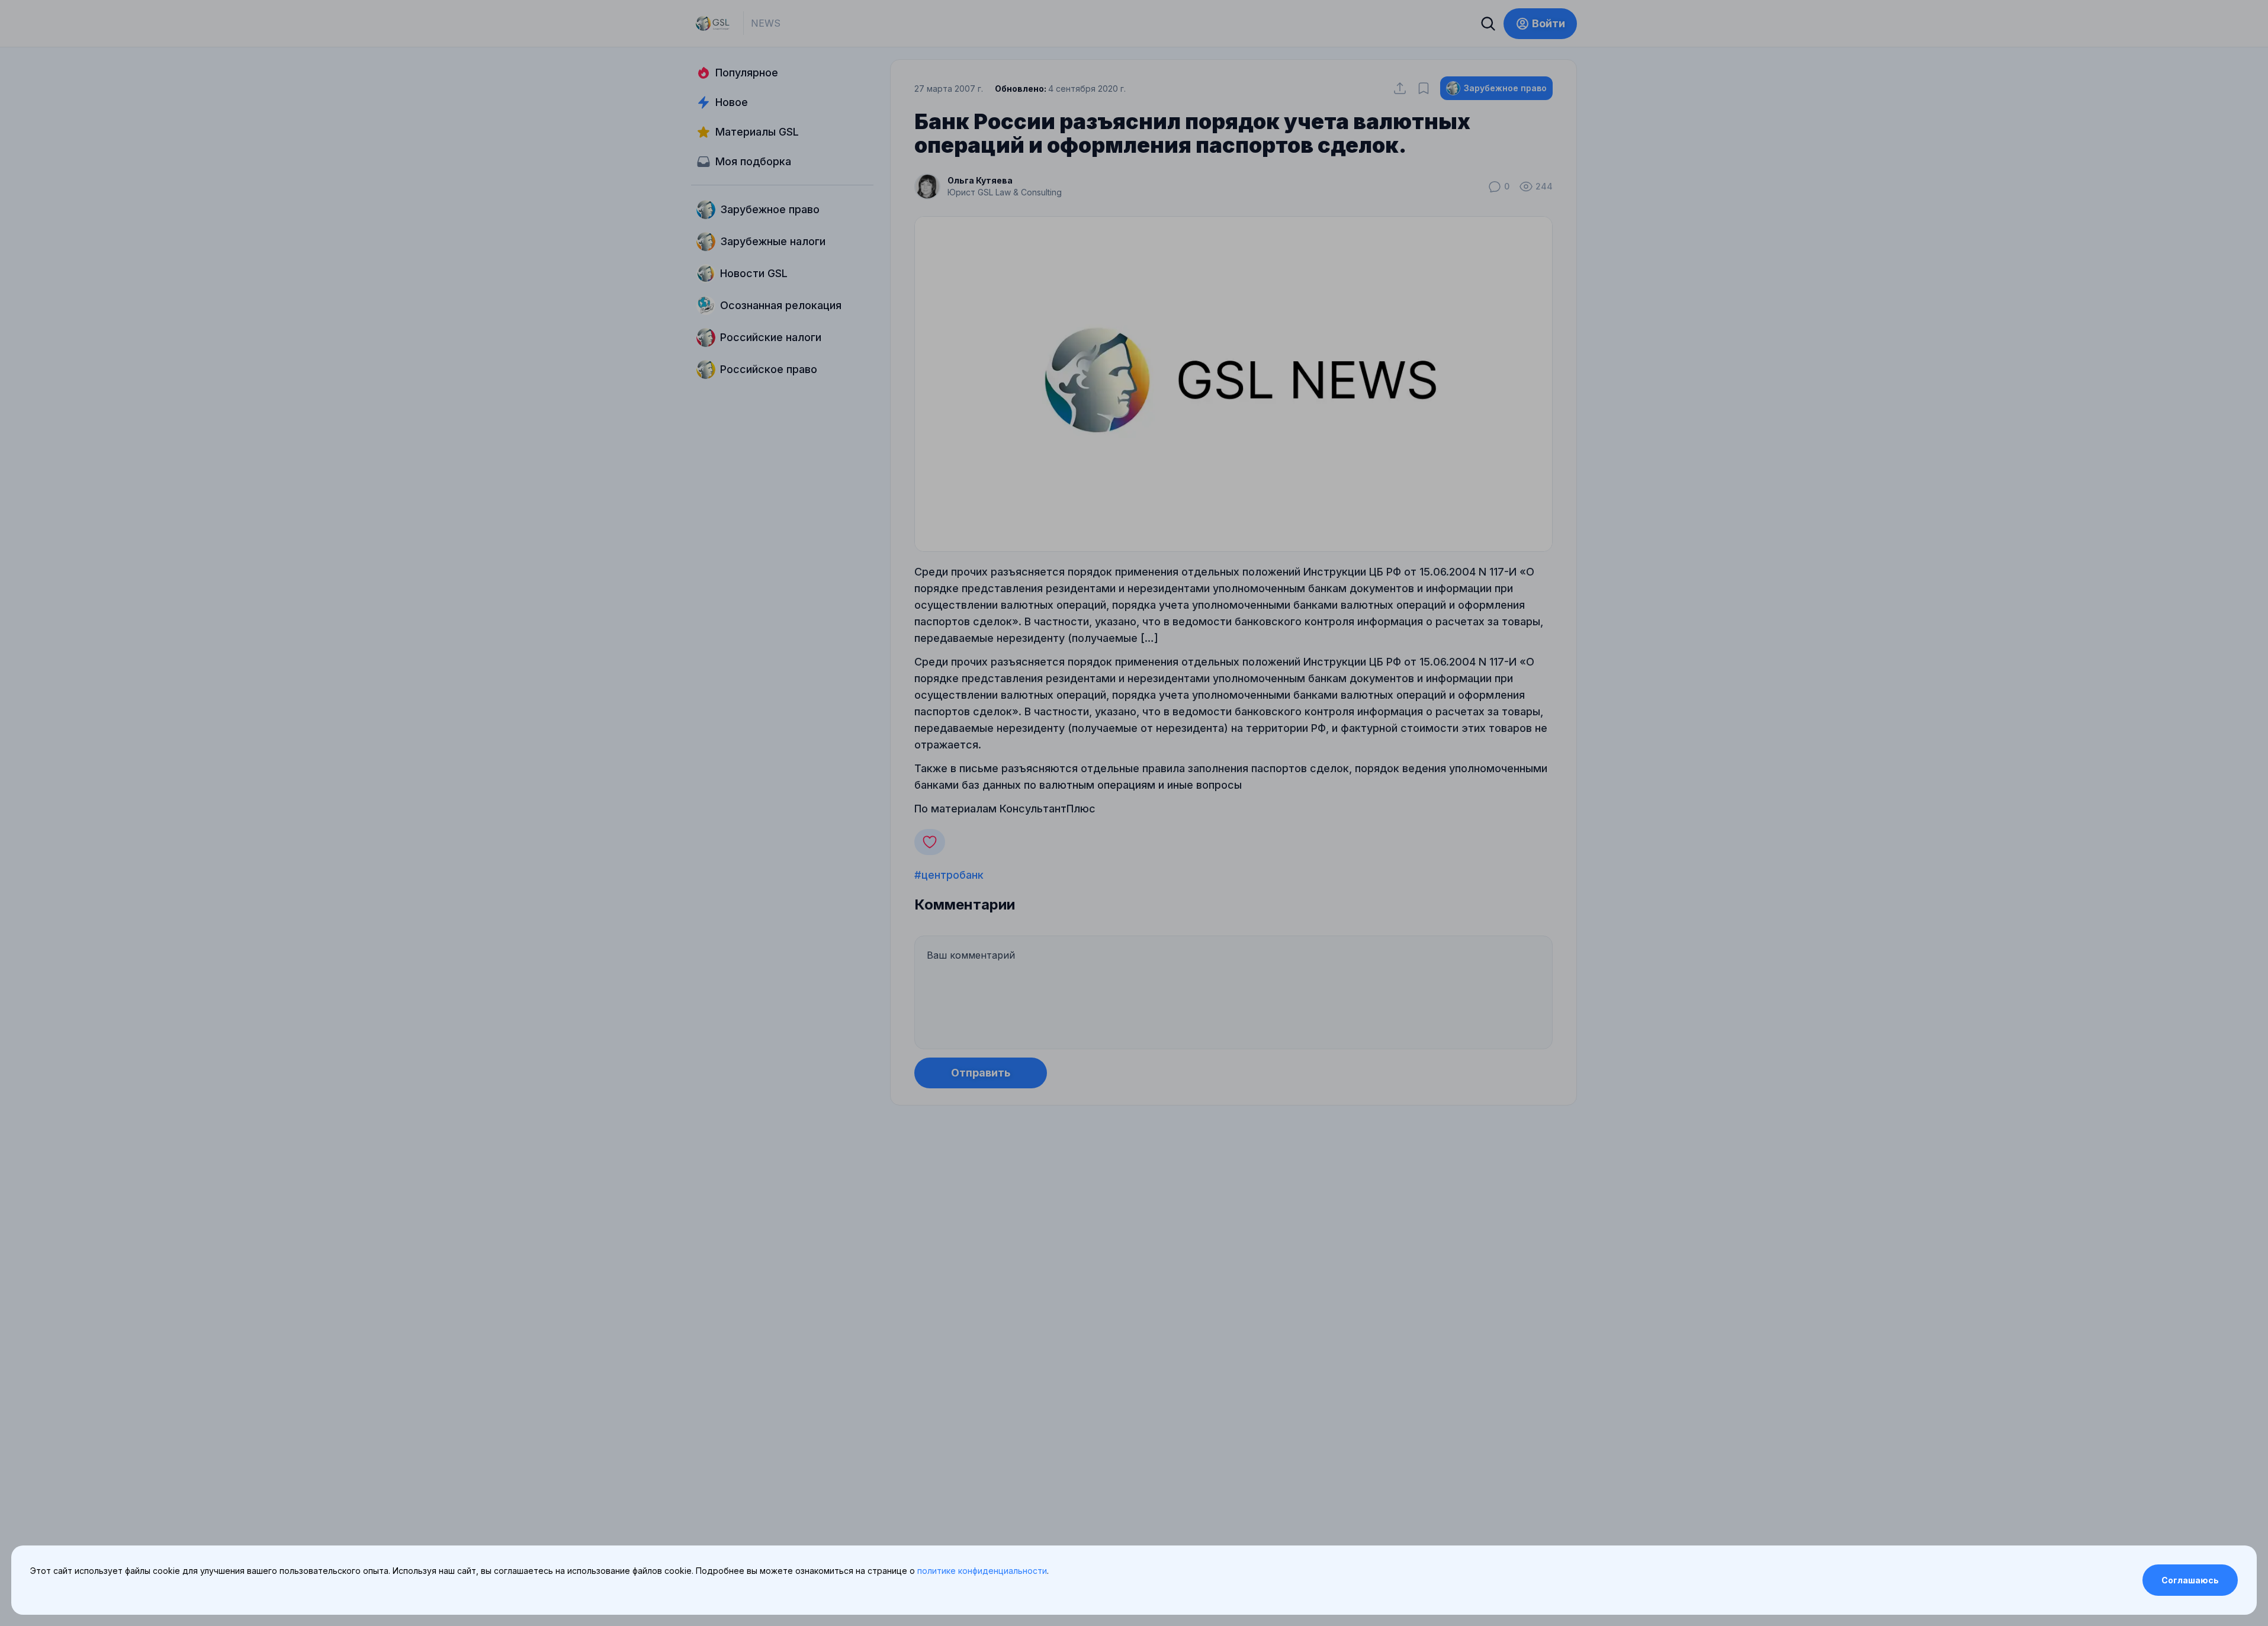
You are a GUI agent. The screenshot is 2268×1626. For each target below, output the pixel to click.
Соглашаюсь (2190, 1580)
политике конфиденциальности (982, 1571)
